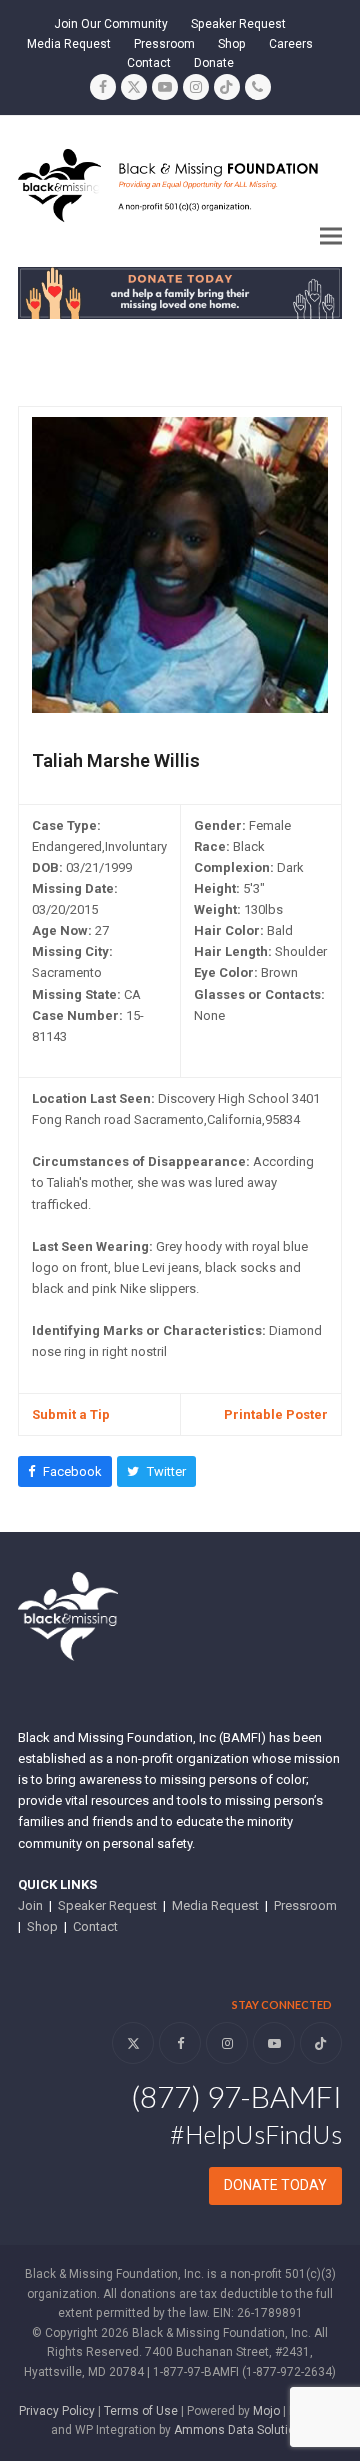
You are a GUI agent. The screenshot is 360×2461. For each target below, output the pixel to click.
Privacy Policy (57, 2411)
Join (30, 1905)
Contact (95, 1926)
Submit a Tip (71, 1414)
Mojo (266, 2411)
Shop (42, 1926)
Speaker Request (107, 1905)
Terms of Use (141, 2411)
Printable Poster (276, 1414)
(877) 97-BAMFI (236, 2096)
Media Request (215, 1905)
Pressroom (305, 1905)
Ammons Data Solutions (241, 2430)
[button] (331, 235)
